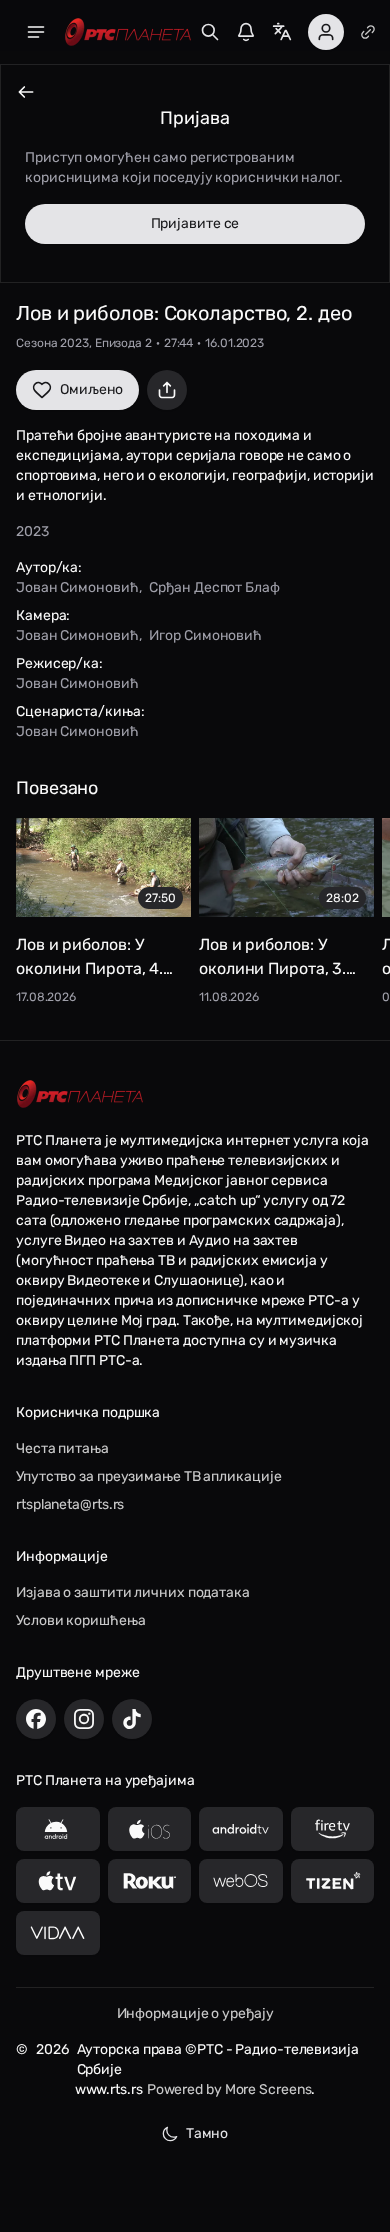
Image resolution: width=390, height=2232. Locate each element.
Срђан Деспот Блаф (214, 587)
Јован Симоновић (77, 587)
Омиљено (91, 389)
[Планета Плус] (368, 32)
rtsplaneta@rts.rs (70, 1504)
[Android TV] (241, 1829)
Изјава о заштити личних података (133, 1592)
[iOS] (150, 1829)
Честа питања (62, 1448)
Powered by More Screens (229, 2089)
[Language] (282, 32)
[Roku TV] (150, 1881)
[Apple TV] (58, 1881)
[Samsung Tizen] (333, 1881)
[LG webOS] (241, 1881)
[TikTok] (132, 1719)
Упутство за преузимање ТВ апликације (148, 1476)
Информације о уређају (195, 2013)
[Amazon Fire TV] (333, 1829)
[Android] (58, 1829)
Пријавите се (195, 223)
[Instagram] (84, 1719)
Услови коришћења (80, 1620)
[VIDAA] (58, 1933)
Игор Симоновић (205, 635)
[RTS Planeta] (128, 32)
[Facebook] (36, 1719)
